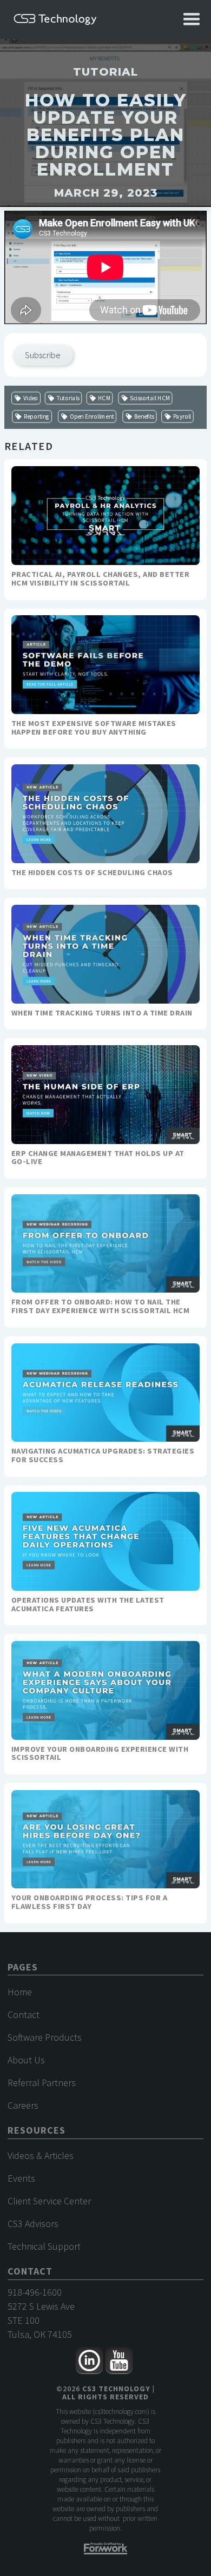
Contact (24, 2015)
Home (20, 1992)
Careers (23, 2105)
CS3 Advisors (33, 2224)
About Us (26, 2060)
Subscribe (43, 355)
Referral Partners (42, 2083)
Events (21, 2178)
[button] (192, 19)
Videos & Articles (41, 2155)
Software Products (45, 2037)
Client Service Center (49, 2201)
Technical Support (44, 2246)
